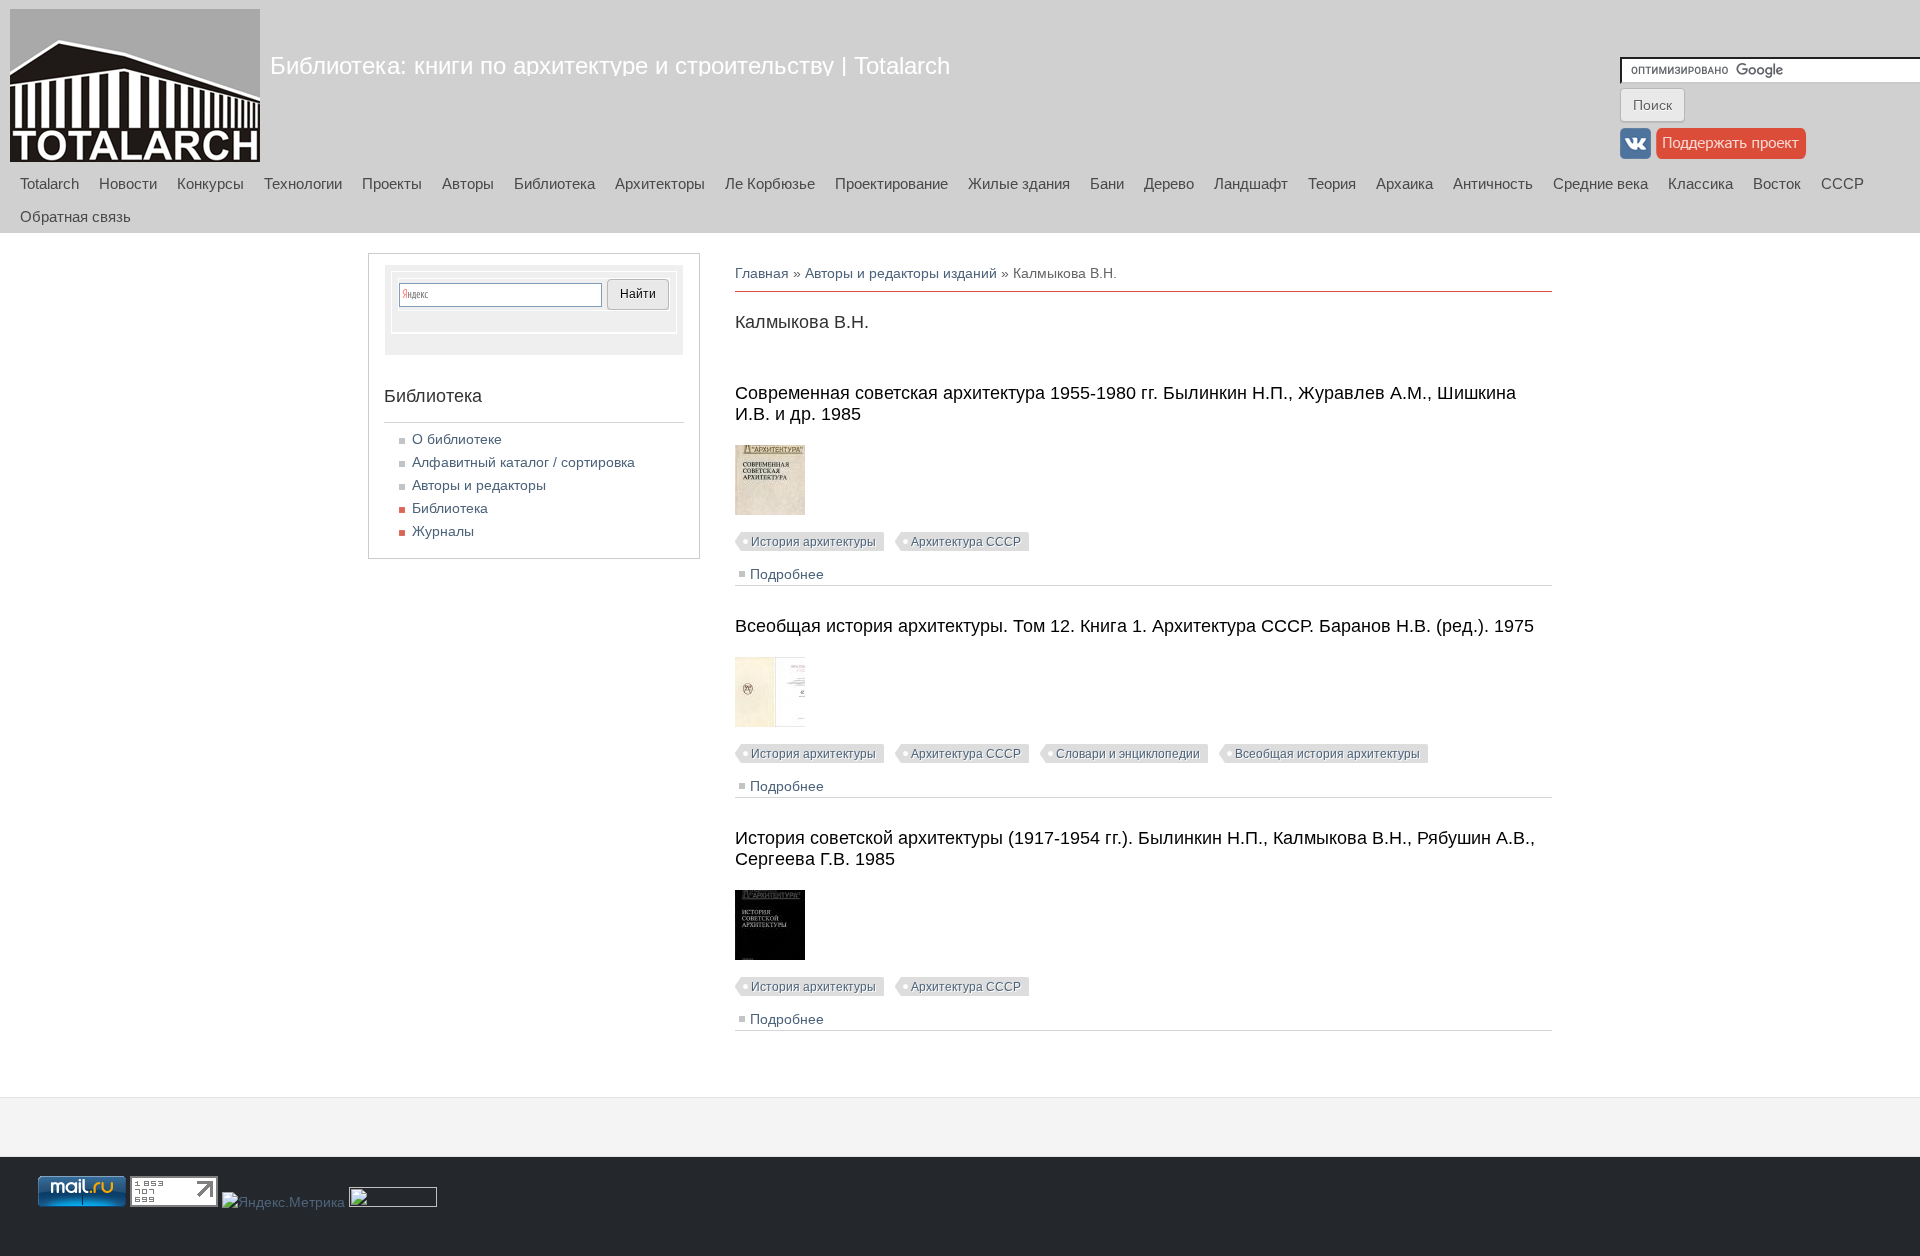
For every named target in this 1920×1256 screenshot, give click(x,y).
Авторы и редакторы (479, 485)
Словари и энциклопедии (1128, 754)
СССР (1842, 183)
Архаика (1404, 183)
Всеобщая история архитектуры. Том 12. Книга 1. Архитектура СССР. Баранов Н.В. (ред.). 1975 (1134, 626)
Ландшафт (1251, 183)
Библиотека (554, 183)
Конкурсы (210, 183)
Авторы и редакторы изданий (901, 273)
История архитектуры (813, 542)
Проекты (392, 183)
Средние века (1600, 183)
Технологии (303, 183)
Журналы (443, 531)
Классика (1700, 183)
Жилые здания (1019, 183)
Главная (762, 273)
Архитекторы (660, 183)
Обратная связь (75, 216)
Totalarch (49, 183)
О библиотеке (457, 439)
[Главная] (135, 85)
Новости (128, 183)
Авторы (468, 183)
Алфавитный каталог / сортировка (523, 462)
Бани (1107, 183)
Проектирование (891, 183)
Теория (1332, 183)
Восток (1777, 183)
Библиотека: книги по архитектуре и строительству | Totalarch (610, 65)
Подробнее (787, 574)
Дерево (1169, 183)
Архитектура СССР (966, 542)
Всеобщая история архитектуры (1327, 754)
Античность (1493, 183)
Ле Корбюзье (770, 183)
